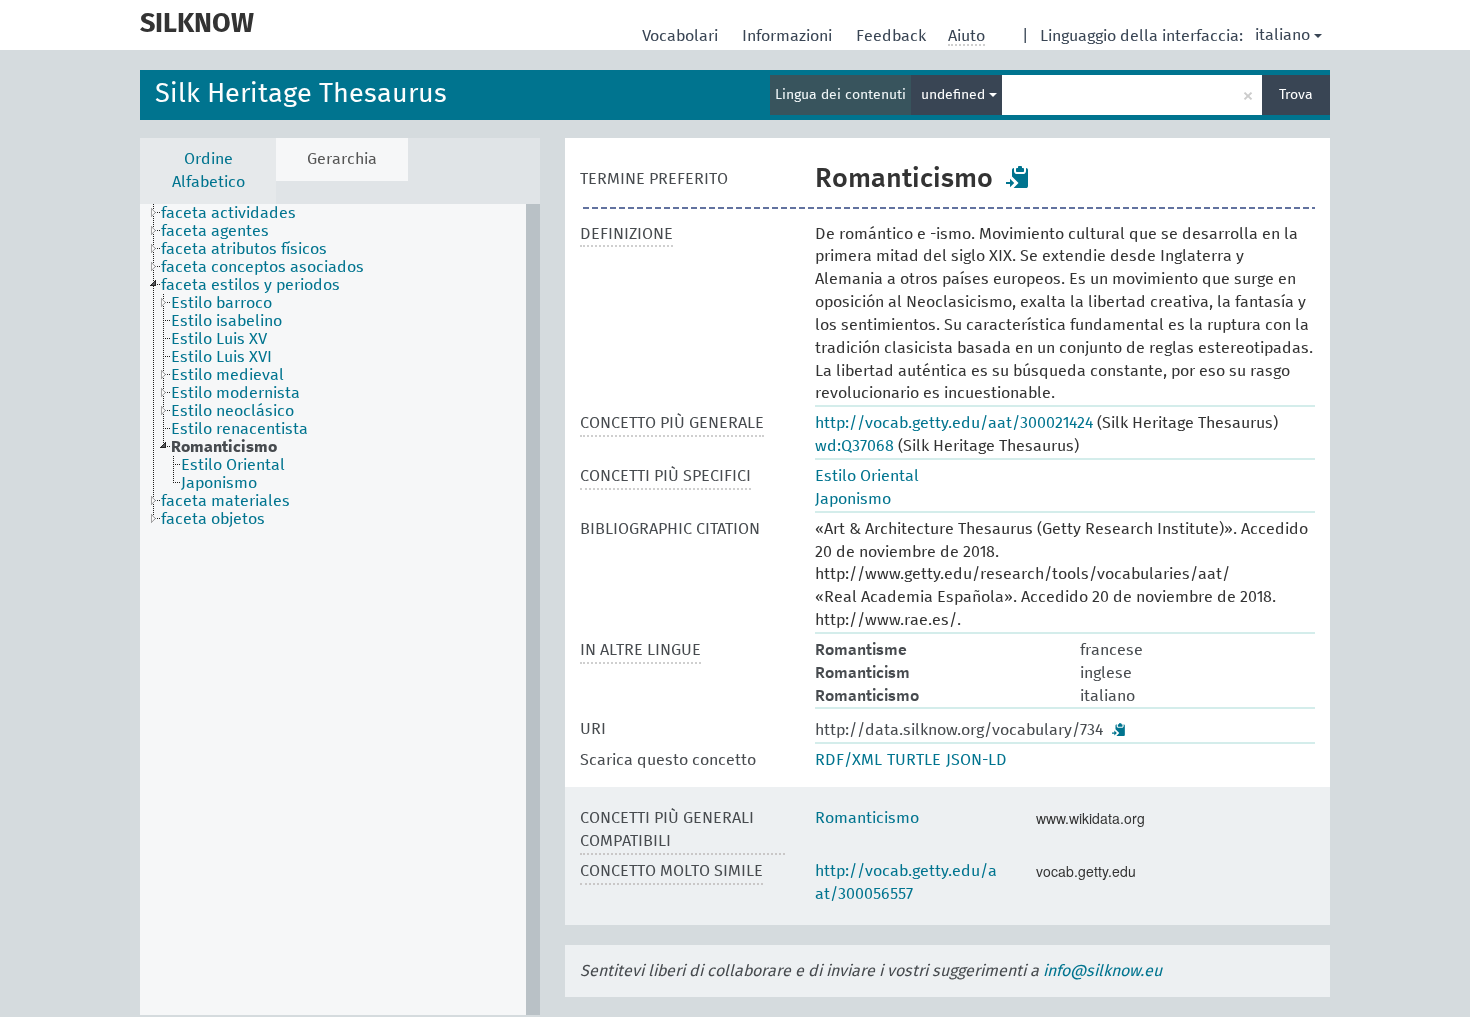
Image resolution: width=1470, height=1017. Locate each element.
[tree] (340, 609)
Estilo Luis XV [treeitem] (219, 339)
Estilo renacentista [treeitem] (239, 429)
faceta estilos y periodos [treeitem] (250, 285)
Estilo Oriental (867, 476)
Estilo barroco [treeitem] (221, 303)
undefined (955, 95)
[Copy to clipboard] (1018, 177)
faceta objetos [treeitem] (213, 519)
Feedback (893, 36)
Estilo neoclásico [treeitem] (232, 411)
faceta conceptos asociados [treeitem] (262, 267)
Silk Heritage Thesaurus (301, 94)
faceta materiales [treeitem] (225, 501)
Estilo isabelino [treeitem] (226, 321)
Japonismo (853, 499)
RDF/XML (848, 760)
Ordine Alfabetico (208, 170)
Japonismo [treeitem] (219, 483)
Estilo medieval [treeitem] (227, 375)
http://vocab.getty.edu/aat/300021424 (954, 423)
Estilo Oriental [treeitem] (233, 465)
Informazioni (789, 36)
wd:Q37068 (854, 446)
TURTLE (914, 760)
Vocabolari (682, 36)
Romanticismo (867, 818)
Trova (1296, 95)
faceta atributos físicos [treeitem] (244, 249)
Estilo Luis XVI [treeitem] (221, 357)
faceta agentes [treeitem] (215, 231)
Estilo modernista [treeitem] (235, 393)
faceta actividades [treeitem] (228, 213)
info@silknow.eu (1102, 971)
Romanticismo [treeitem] (224, 447)
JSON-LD (976, 760)
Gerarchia (342, 159)
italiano (1282, 35)
